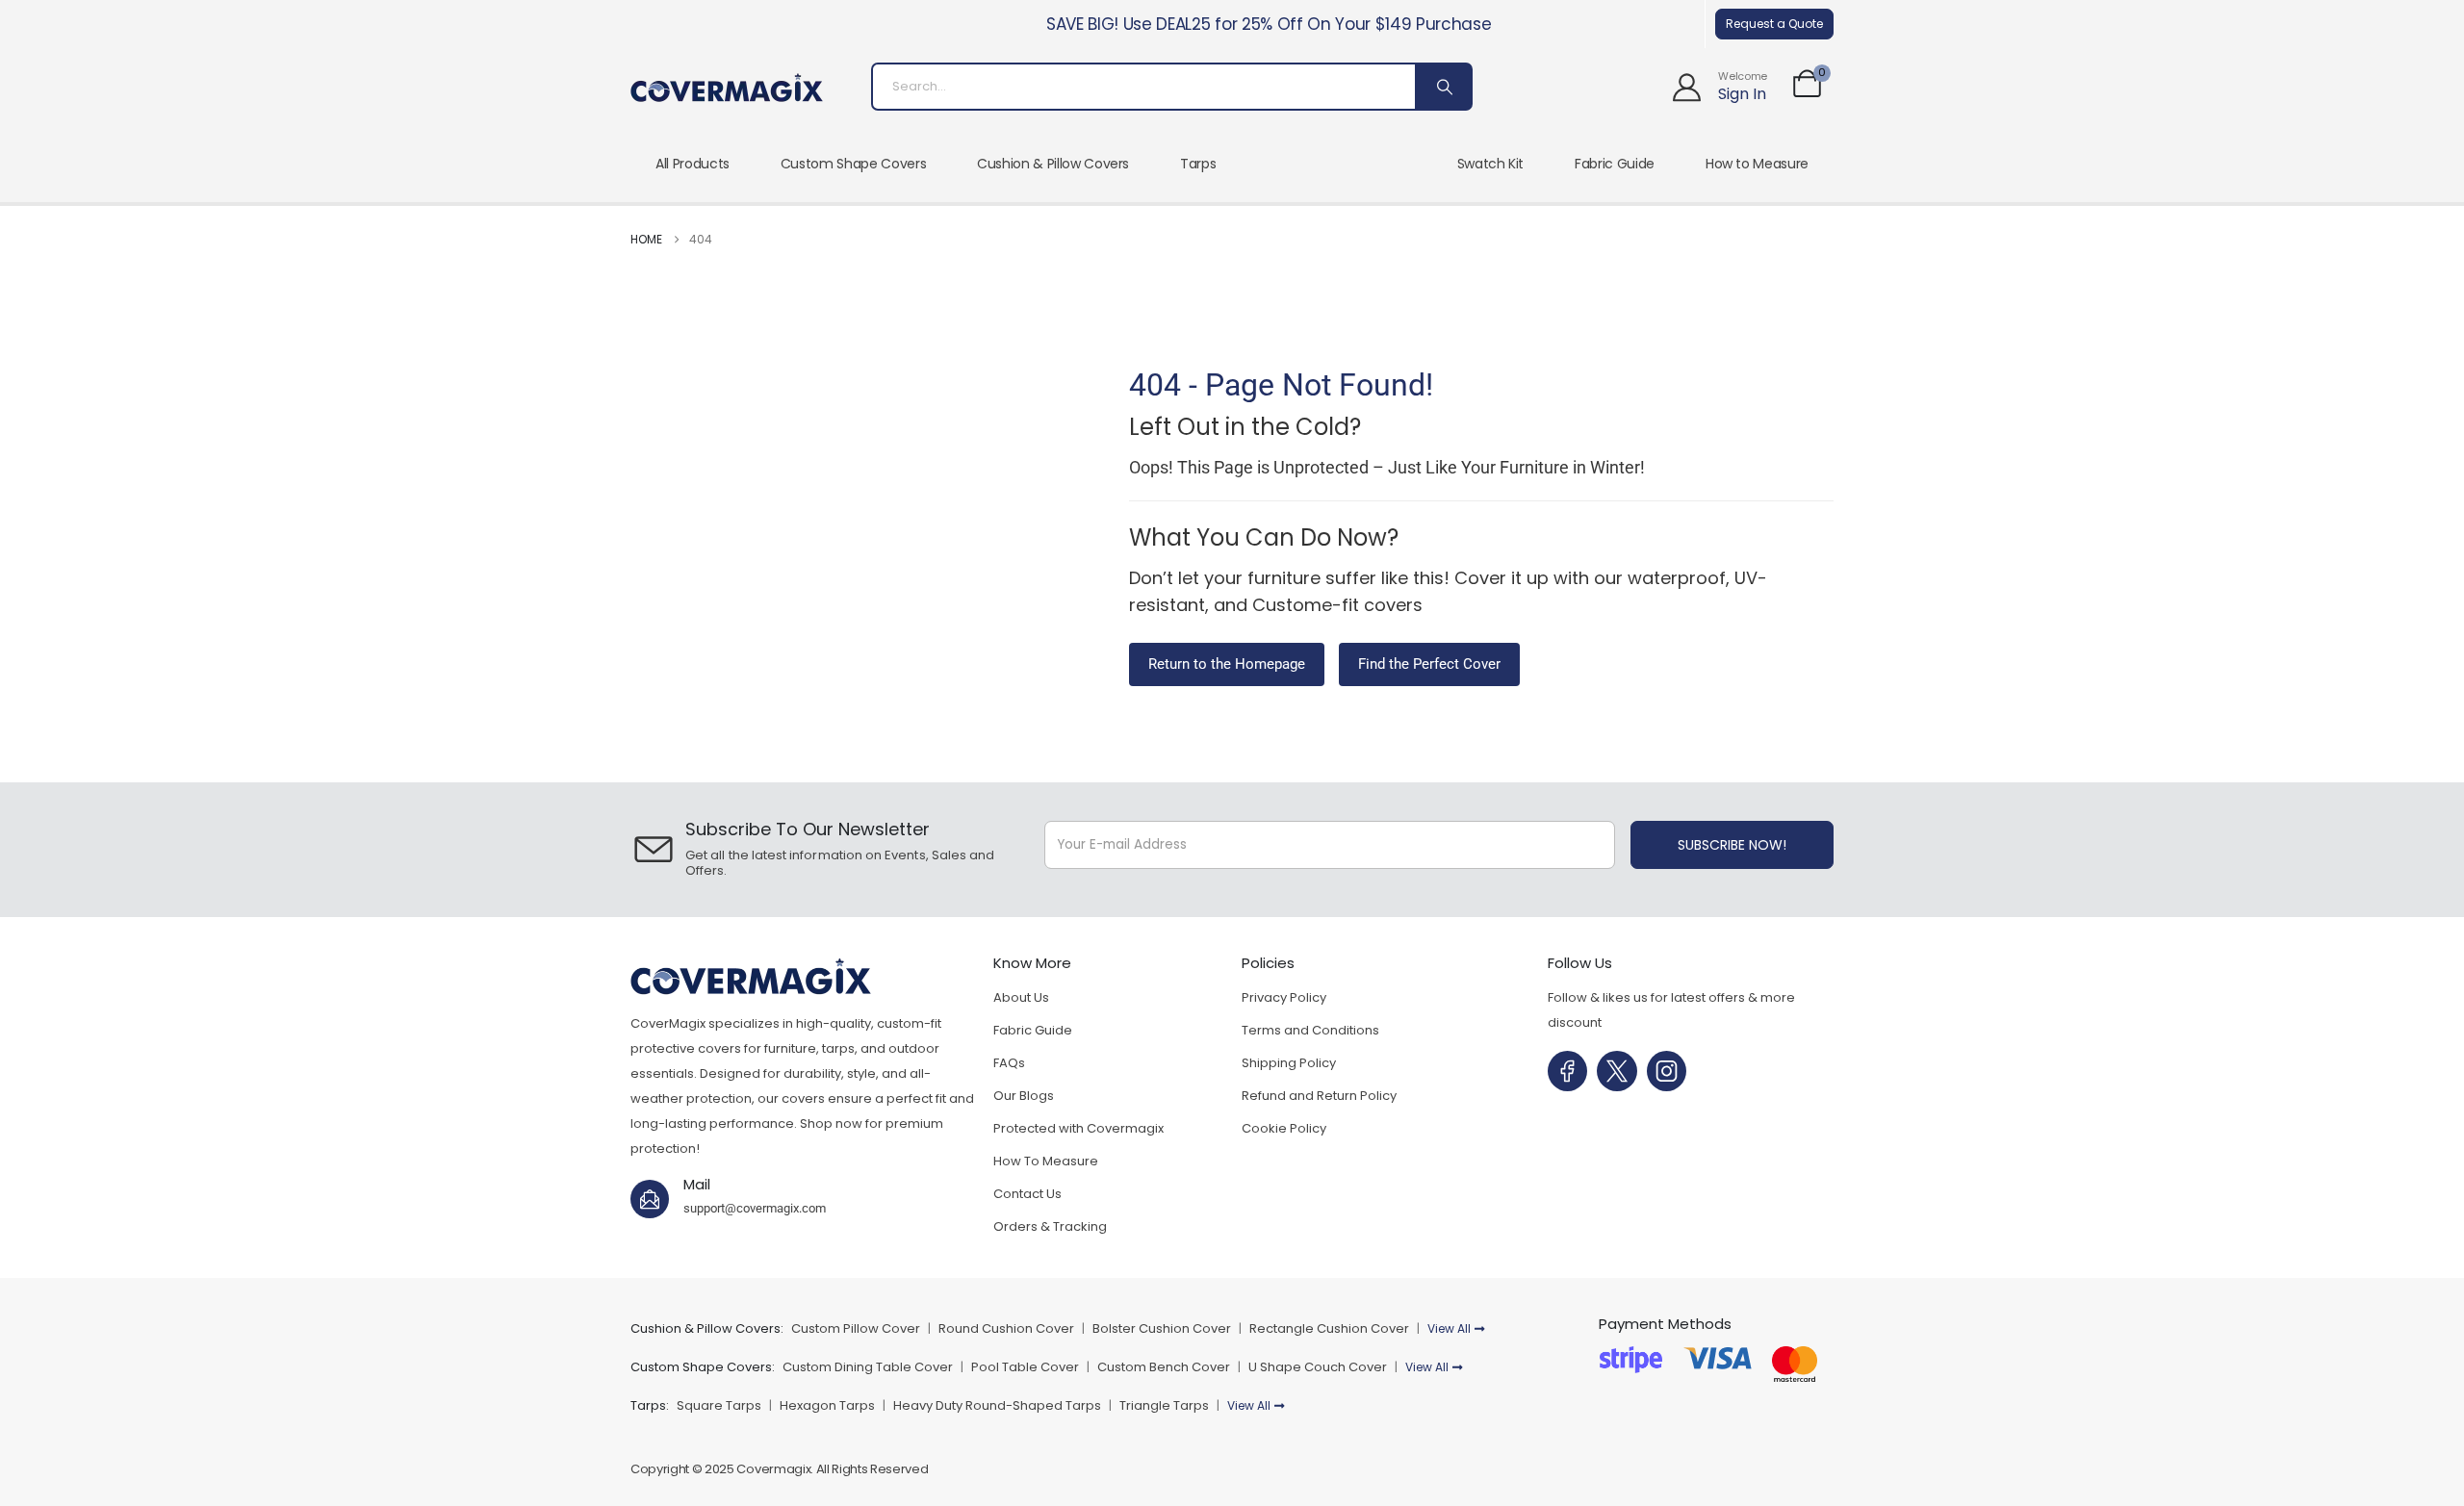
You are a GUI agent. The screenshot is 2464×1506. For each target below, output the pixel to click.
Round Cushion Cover (1006, 1328)
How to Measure (1757, 164)
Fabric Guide (1615, 164)
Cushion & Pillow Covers (1053, 164)
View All (1449, 1328)
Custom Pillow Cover (857, 1328)
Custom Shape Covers (853, 164)
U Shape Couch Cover (1318, 1367)
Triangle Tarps (1164, 1405)
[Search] (1443, 87)
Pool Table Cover (1025, 1367)
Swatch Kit (1491, 164)
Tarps (1198, 164)
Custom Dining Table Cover (868, 1367)
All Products (693, 164)
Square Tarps (719, 1405)
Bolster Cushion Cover (1162, 1328)
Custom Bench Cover (1164, 1367)
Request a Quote (1774, 24)
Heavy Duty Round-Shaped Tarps (997, 1405)
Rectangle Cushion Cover (1329, 1328)
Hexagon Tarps (827, 1405)
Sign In (1742, 94)
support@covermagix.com (755, 1208)
